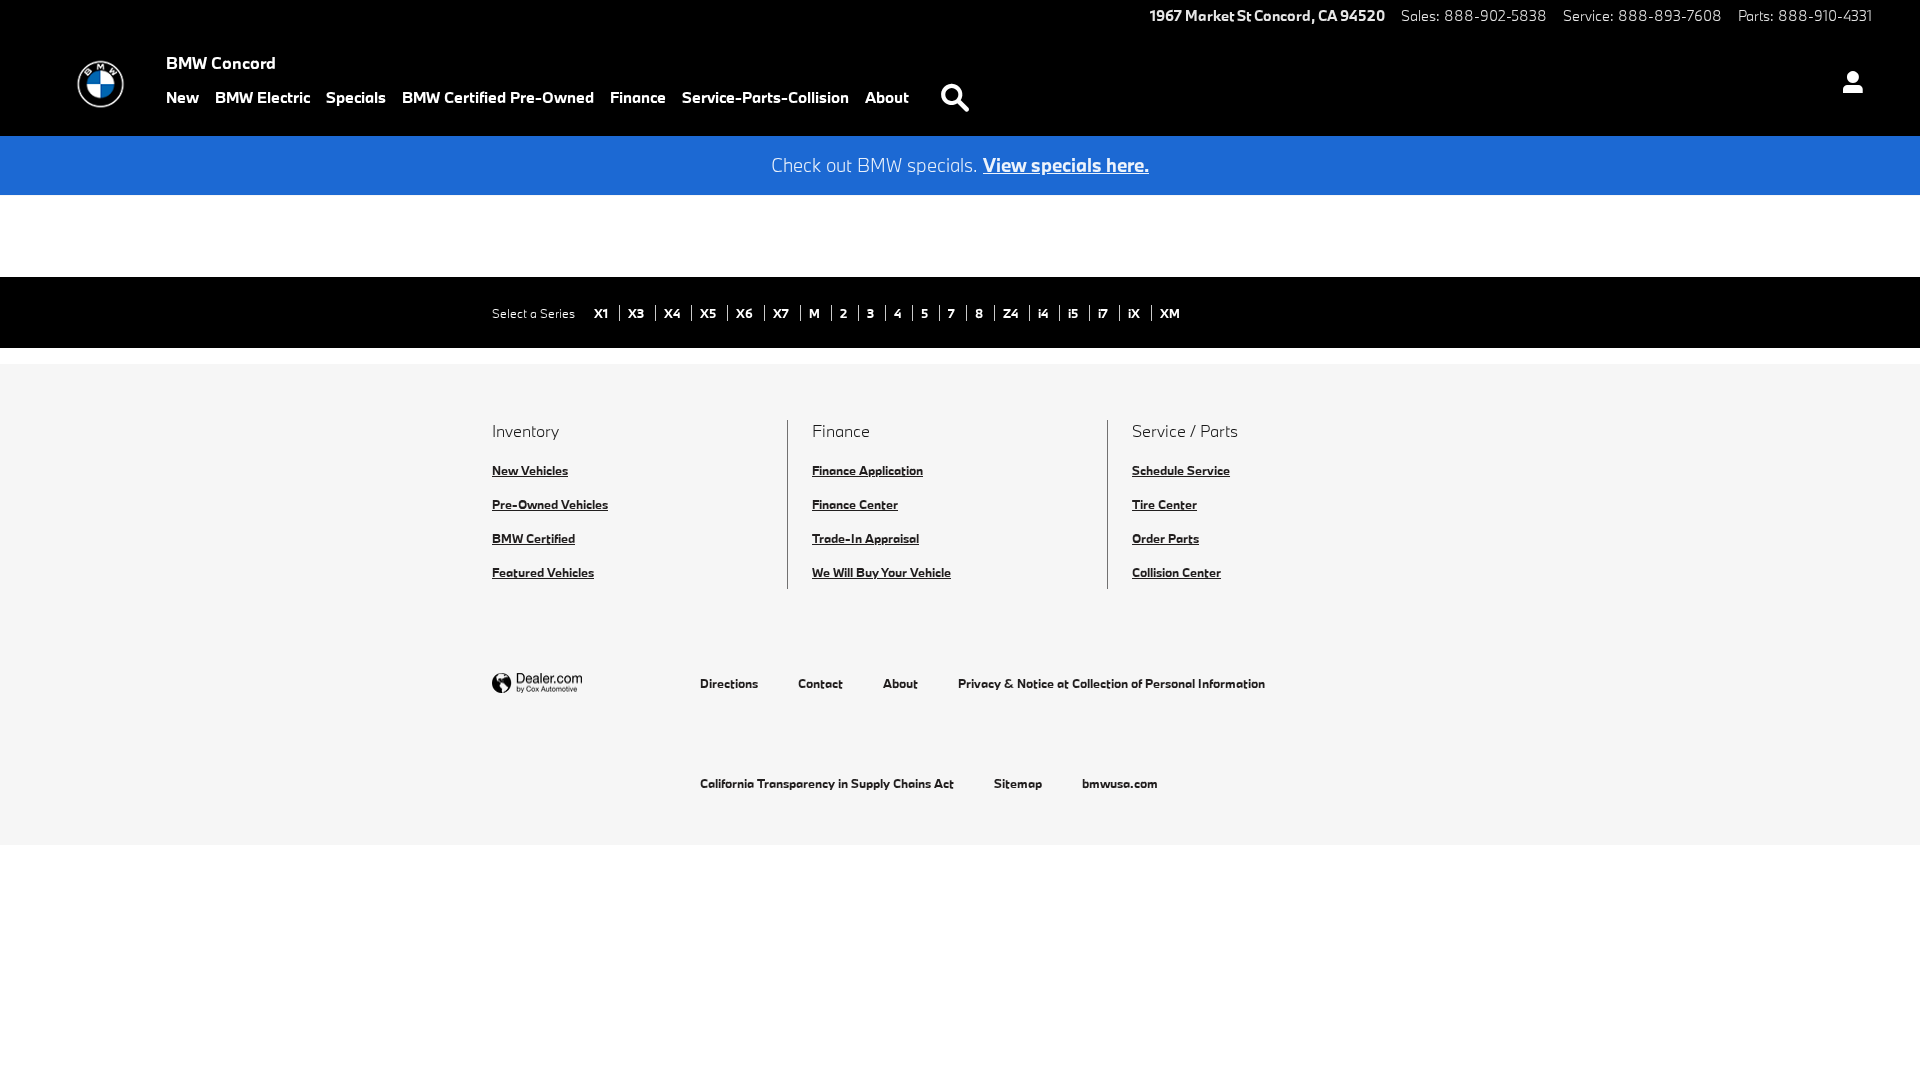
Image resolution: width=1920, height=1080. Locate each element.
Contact (820, 683)
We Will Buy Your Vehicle (881, 572)
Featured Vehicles (543, 572)
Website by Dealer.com (586, 683)
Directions (729, 683)
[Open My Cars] (1847, 85)
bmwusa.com (1120, 783)
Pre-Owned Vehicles (550, 504)
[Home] (100, 84)
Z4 (1012, 313)
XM (1170, 313)
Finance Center (855, 504)
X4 (673, 313)
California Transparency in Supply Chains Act (827, 783)
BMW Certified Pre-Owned (498, 97)
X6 (746, 313)
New (182, 97)
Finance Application (867, 470)
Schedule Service (1181, 470)
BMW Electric (262, 97)
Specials (356, 97)
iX (1135, 313)
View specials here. (1066, 165)
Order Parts (1165, 538)
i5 (1074, 313)
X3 (637, 313)
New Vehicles (530, 470)
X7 (782, 313)
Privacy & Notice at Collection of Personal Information (1111, 683)
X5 (709, 313)
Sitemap (1018, 783)
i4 (1044, 313)
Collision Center (1176, 572)
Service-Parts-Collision (765, 97)
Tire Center (1164, 504)
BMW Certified (533, 538)
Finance (638, 97)
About (887, 97)
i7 (1104, 313)
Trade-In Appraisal (865, 538)
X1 (602, 313)
